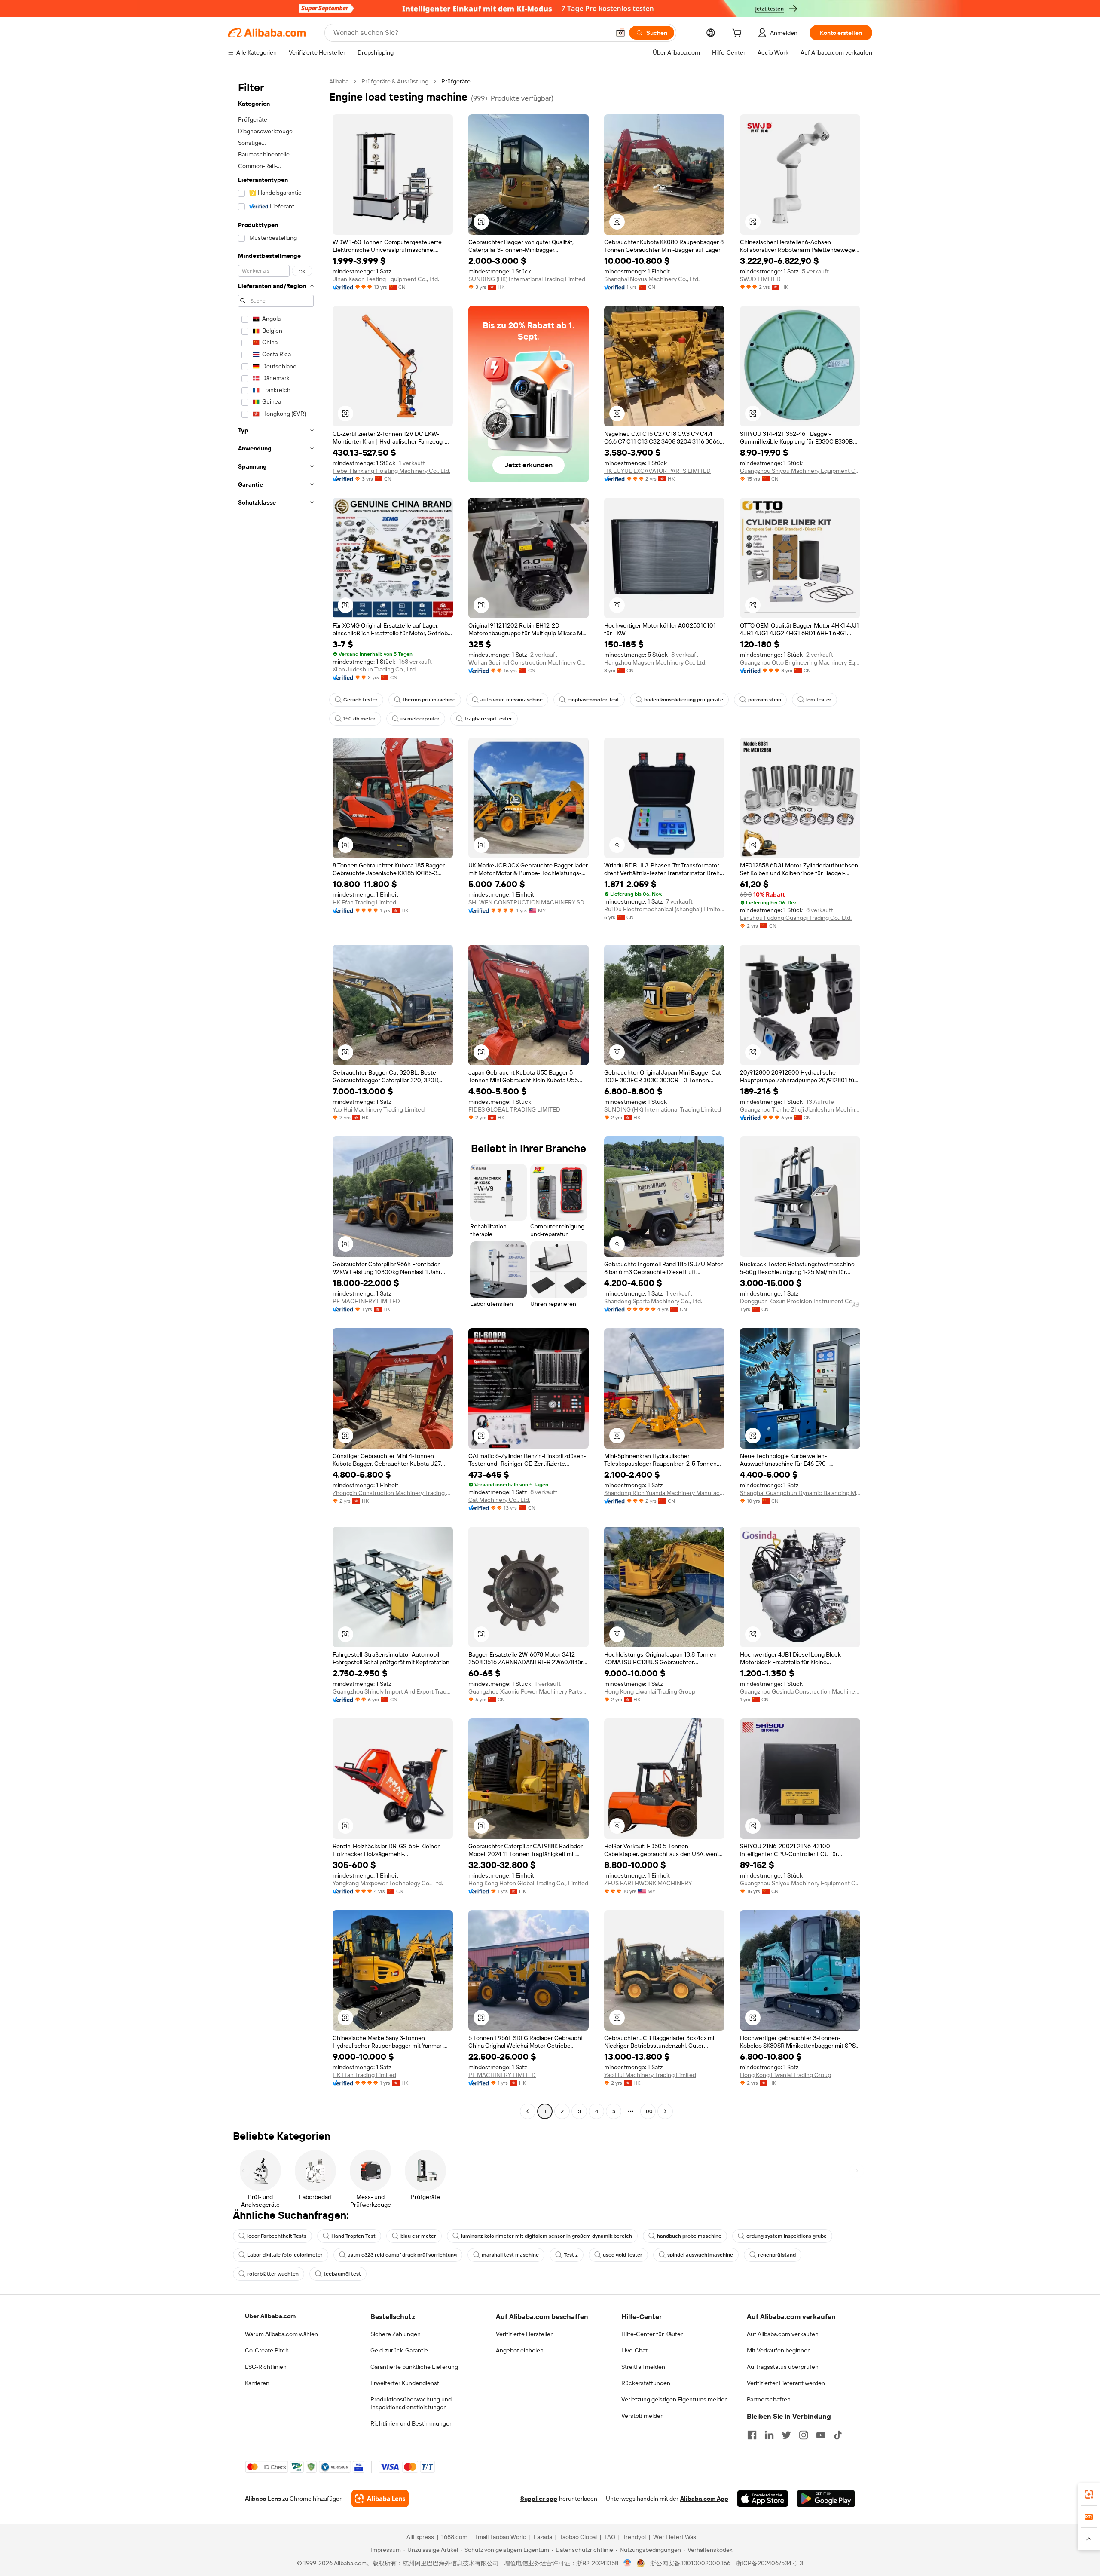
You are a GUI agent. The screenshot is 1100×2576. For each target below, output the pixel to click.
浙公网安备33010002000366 (690, 2563)
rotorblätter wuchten (273, 2274)
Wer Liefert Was (675, 2537)
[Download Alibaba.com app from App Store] (763, 2499)
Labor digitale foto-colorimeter (285, 2255)
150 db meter (359, 719)
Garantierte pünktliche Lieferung (414, 2367)
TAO (610, 2537)
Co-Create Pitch (267, 2350)
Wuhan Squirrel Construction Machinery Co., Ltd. (529, 662)
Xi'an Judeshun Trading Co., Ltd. (375, 669)
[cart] (739, 34)
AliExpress (420, 2537)
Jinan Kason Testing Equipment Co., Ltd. (386, 279)
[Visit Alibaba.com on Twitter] (786, 2435)
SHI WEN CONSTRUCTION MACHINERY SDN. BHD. (529, 902)
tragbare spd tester (488, 719)
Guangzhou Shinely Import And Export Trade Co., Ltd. (393, 1691)
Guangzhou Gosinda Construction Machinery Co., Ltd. (800, 1691)
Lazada (543, 2537)
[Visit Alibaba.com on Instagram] (804, 2435)
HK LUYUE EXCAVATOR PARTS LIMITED (657, 471)
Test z (571, 2255)
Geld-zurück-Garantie (399, 2350)
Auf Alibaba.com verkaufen (783, 2334)
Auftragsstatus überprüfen (783, 2367)
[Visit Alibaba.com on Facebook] (752, 2435)
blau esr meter (418, 2236)
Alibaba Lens (263, 2499)
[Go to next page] (665, 2111)
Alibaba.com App (704, 2499)
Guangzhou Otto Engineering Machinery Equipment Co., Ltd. (800, 662)
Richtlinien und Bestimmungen (412, 2423)
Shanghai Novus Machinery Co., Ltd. (652, 279)
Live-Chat (634, 2350)
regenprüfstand (777, 2255)
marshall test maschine (510, 2255)
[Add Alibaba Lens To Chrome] (380, 2499)
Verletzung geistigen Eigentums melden (675, 2399)
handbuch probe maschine (689, 2236)
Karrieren (257, 2383)
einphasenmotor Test (593, 700)
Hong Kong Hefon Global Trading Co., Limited (528, 1883)
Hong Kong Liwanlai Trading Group (650, 1691)
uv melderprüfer (420, 719)
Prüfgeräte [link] (456, 81)
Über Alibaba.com (270, 2316)
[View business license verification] (628, 2563)
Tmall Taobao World (501, 2537)
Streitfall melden (643, 2367)
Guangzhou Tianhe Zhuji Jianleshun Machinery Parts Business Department (800, 1109)
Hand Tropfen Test (353, 2236)
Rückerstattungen (646, 2383)
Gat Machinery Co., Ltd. (499, 1500)
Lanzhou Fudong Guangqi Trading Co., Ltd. (796, 918)
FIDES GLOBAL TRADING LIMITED (514, 1109)
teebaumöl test (342, 2274)
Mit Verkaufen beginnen (779, 2350)
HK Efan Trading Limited (364, 902)
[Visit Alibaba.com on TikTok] (838, 2435)
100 (648, 2111)
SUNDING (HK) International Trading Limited (527, 279)
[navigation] (276, 1097)
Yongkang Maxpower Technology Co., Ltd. (388, 1883)
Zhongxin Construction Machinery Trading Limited (393, 1493)
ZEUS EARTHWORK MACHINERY (648, 1883)
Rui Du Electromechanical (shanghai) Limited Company (664, 909)
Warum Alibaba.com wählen (281, 2334)
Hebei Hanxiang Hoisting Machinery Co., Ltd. (391, 471)
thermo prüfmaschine (429, 700)
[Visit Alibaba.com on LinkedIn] (769, 2435)
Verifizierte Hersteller (524, 2334)
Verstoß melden (643, 2416)
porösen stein (765, 700)
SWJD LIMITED (760, 279)
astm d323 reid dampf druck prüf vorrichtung (402, 2255)
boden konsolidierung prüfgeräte (684, 700)
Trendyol (634, 2537)
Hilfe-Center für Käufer (652, 2334)
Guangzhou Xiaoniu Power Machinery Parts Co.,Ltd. (529, 1691)
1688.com (454, 2537)
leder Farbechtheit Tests (277, 2236)
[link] (1089, 2494)
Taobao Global (578, 2537)
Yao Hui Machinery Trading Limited (379, 1109)
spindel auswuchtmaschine (700, 2255)
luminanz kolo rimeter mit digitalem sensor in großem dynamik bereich (547, 2236)
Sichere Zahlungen (396, 2334)
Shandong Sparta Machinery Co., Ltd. (653, 1301)
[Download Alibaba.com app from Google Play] (826, 2499)
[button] (620, 33)
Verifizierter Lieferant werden (786, 2383)
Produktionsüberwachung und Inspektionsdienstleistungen (411, 2403)
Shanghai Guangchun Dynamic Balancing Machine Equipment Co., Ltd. (800, 1493)
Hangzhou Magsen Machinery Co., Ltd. (655, 662)
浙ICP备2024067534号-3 (769, 2563)
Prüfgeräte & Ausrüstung (395, 81)
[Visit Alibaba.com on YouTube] (821, 2435)
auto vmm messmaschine (512, 700)
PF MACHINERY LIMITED (366, 1301)
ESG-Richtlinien (266, 2367)
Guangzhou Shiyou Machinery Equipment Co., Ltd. (800, 471)
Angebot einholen (520, 2350)
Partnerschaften (769, 2399)
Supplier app (539, 2499)
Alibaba (339, 81)
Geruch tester (361, 700)
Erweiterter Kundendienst (405, 2383)
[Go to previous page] (528, 2111)
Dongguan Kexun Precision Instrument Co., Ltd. (800, 1301)
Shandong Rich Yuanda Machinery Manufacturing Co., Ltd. (664, 1493)
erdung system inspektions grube (787, 2236)
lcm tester (819, 700)
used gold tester (623, 2255)
